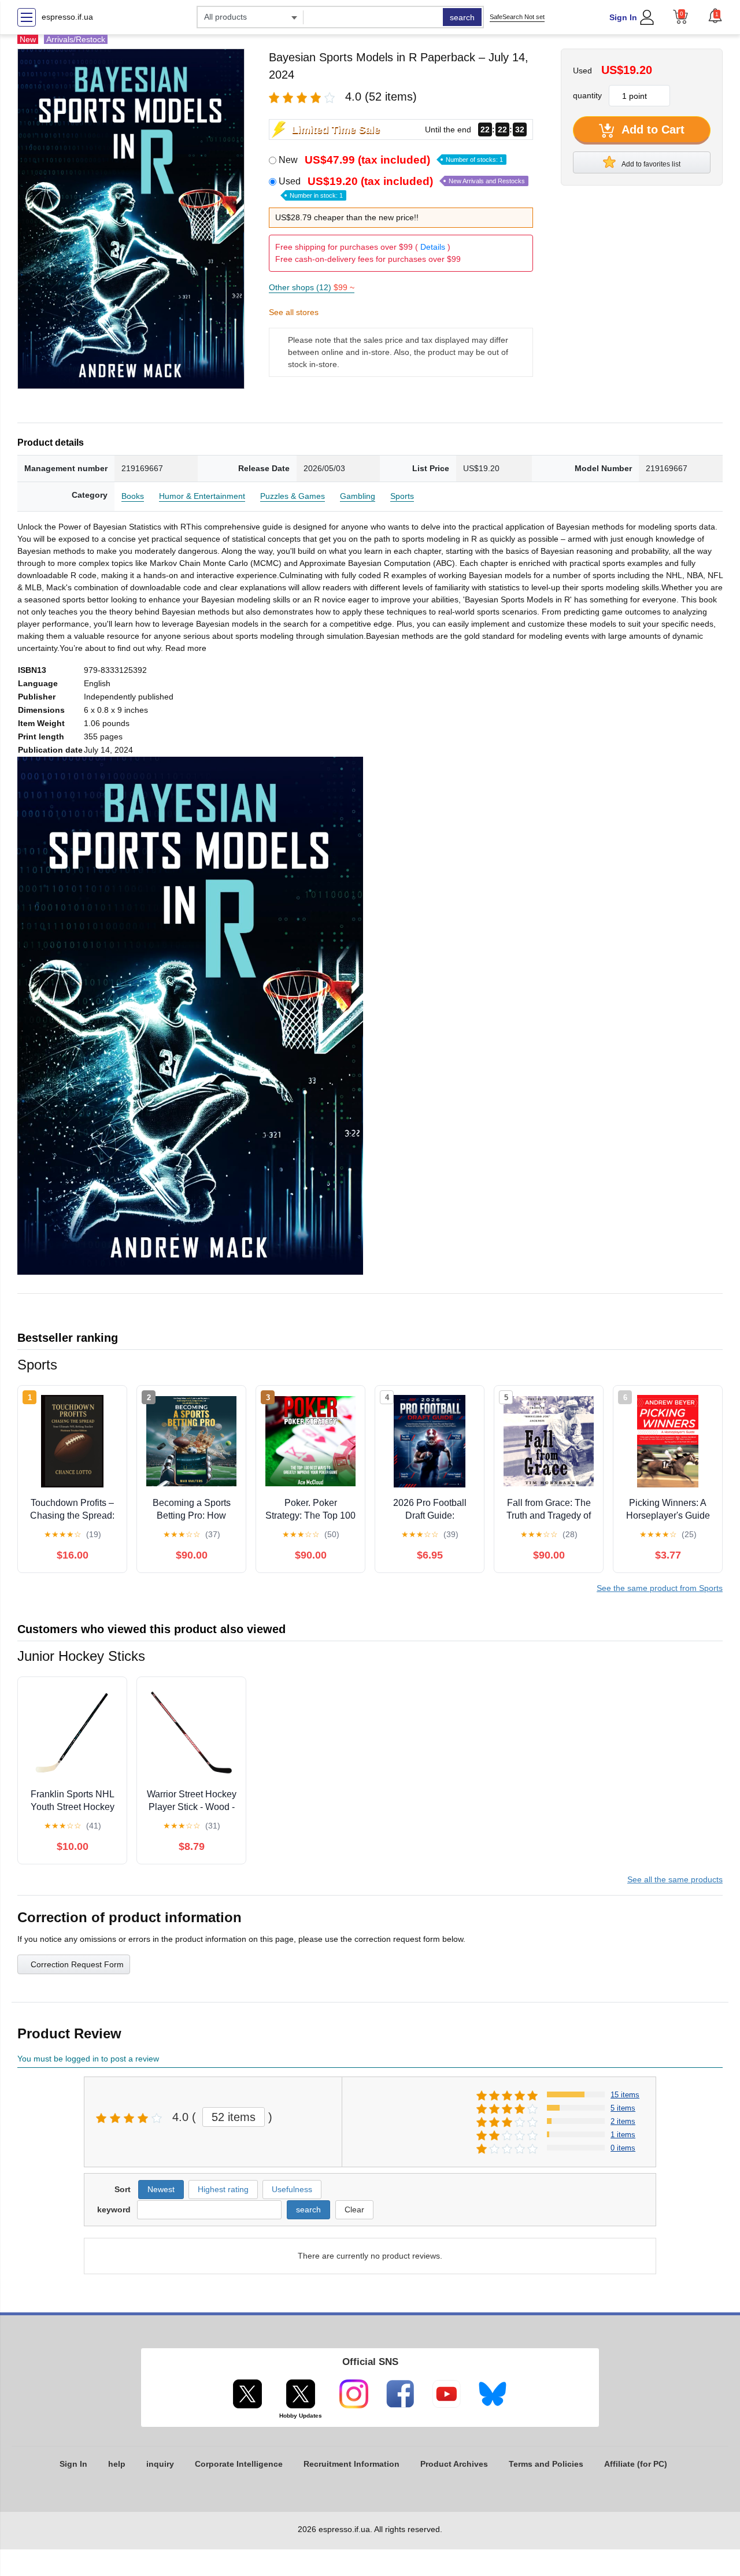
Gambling (358, 496)
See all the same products (675, 1879)
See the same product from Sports (660, 1588)
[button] (715, 16)
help (117, 2464)
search (462, 17)
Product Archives (454, 2464)
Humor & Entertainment (202, 496)
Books (133, 496)
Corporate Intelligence (239, 2464)
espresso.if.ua (67, 17)
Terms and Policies (546, 2464)
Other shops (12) (312, 287)
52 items (234, 2117)
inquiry (160, 2464)
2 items (623, 2121)
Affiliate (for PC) (636, 2464)
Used (402, 187)
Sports (402, 496)
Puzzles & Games (293, 496)
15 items (625, 2095)
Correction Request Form (77, 1964)
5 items (623, 2108)
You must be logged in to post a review (88, 2059)
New (391, 160)
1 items (623, 2135)
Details (433, 247)
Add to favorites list (650, 164)
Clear (354, 2209)
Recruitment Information (351, 2464)
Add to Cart (652, 129)
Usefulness (292, 2189)
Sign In (623, 17)
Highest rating (223, 2189)
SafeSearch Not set (517, 17)
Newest (161, 2189)
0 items (623, 2148)
